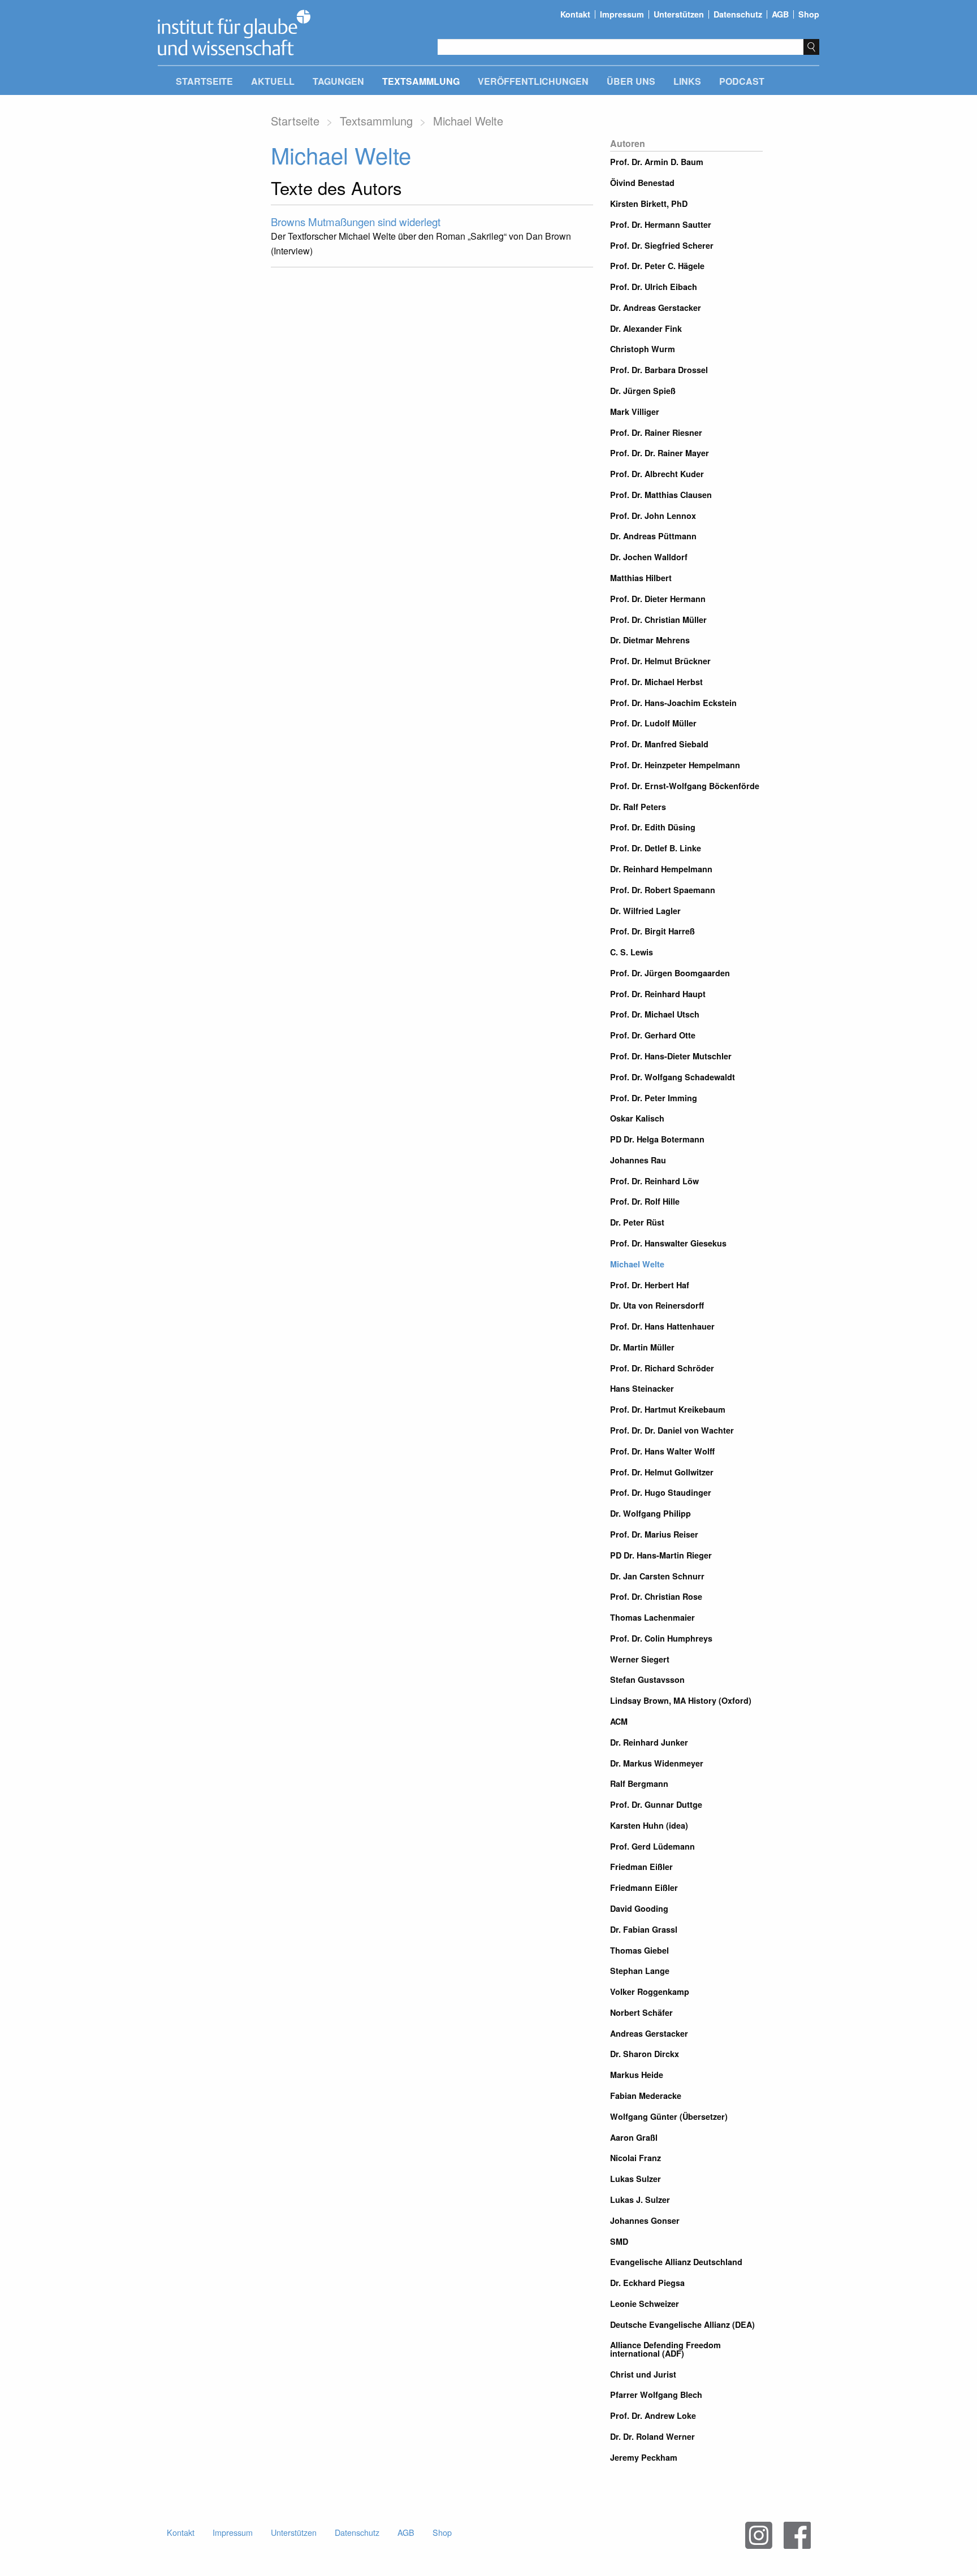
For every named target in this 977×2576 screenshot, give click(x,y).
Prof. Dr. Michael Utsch (655, 1014)
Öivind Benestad (642, 183)
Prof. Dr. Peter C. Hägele (657, 266)
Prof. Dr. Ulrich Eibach (654, 287)
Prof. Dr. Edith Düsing (653, 827)
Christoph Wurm (643, 349)
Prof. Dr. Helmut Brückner (660, 661)
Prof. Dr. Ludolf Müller (653, 723)
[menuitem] (204, 83)
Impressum (622, 14)
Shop (809, 14)
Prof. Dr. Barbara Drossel (659, 370)
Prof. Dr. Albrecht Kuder (657, 474)
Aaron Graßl (634, 2137)
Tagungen (338, 81)
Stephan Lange (640, 1971)
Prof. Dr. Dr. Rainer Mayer (660, 453)
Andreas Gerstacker (649, 2033)
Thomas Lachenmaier (652, 1617)
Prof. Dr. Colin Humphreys (661, 1638)
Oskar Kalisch (637, 1118)
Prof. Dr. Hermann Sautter (661, 224)
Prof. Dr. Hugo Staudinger (661, 1492)
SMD (619, 2241)
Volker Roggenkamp (650, 1991)
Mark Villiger (635, 412)
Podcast (742, 81)
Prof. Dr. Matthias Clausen (661, 495)
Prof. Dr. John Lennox (653, 516)
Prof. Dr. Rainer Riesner (656, 432)
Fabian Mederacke (646, 2096)
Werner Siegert (640, 1659)
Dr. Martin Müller (642, 1347)
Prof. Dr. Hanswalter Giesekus (668, 1243)
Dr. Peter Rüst (637, 1222)
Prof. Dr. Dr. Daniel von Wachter (672, 1430)
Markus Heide (637, 2075)
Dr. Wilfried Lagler (645, 911)
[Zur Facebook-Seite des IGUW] (797, 2535)
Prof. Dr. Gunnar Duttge (656, 1804)
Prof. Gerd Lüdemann (652, 1846)
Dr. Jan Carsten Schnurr (657, 1576)
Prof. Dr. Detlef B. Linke (656, 848)
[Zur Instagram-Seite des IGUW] (759, 2535)
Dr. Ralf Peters (638, 807)
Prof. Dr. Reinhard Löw (654, 1181)
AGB (780, 14)
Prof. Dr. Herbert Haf (650, 1285)
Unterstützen (679, 14)
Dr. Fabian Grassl (644, 1929)
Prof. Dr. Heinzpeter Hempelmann (675, 765)
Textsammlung (421, 81)
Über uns (631, 81)
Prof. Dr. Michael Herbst (656, 682)
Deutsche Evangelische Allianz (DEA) (682, 2324)
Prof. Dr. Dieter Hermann (658, 599)
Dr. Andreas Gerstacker (656, 308)
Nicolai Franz (636, 2158)
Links (687, 81)
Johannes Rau (638, 1160)
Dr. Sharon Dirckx (645, 2054)
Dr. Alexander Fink (646, 328)
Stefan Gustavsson (647, 1679)
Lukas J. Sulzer (640, 2200)
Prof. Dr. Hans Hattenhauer (662, 1326)
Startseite (204, 81)
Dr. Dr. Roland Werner (652, 2436)
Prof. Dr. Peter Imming (654, 1098)
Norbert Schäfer (641, 2012)
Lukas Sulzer (636, 2179)
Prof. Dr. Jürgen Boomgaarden (670, 973)
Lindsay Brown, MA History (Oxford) (681, 1700)
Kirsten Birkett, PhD (649, 204)
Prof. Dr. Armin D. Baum (657, 162)
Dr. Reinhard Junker (649, 1742)
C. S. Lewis (632, 952)
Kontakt (575, 14)
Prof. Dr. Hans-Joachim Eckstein (673, 703)
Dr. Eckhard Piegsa (647, 2283)
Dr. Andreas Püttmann (653, 536)
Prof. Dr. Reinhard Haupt (658, 994)
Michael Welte (637, 1264)
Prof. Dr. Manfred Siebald (659, 744)
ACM (619, 1721)
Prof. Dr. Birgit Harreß (652, 931)
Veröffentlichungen (533, 81)
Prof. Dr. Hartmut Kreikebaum (668, 1409)
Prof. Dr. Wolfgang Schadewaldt (673, 1077)
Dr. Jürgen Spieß (643, 391)
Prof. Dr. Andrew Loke (653, 2415)
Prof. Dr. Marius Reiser (654, 1534)
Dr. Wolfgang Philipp (650, 1513)
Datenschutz (738, 14)
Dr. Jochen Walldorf (649, 557)
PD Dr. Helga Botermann (657, 1139)
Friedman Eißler (641, 1867)
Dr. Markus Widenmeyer (657, 1763)
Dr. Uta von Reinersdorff (657, 1305)
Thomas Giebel (639, 1950)
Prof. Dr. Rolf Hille (645, 1201)
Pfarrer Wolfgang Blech (656, 2395)
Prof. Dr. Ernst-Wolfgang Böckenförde (685, 786)
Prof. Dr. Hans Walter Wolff (662, 1451)
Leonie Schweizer (645, 2304)
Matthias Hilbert (641, 578)
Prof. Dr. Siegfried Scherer (662, 245)
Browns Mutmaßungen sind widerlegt (356, 222)
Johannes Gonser (645, 2220)
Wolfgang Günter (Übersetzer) (669, 2116)
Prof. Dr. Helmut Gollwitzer (662, 1472)
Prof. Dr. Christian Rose (656, 1596)
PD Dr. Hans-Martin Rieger (661, 1555)
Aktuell (273, 81)
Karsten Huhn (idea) (649, 1825)
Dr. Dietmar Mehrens (650, 640)
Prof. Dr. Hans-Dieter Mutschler (671, 1056)
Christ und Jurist (643, 2374)
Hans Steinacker (642, 1388)
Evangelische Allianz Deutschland (676, 2262)
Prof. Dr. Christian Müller (658, 620)
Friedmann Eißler (644, 1887)
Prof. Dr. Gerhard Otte (653, 1035)
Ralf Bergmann (639, 1783)
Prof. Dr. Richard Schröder (662, 1368)
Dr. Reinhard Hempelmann (661, 869)
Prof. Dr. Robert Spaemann (663, 890)
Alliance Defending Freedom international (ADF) (665, 2349)
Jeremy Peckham (644, 2457)
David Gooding (639, 1908)
